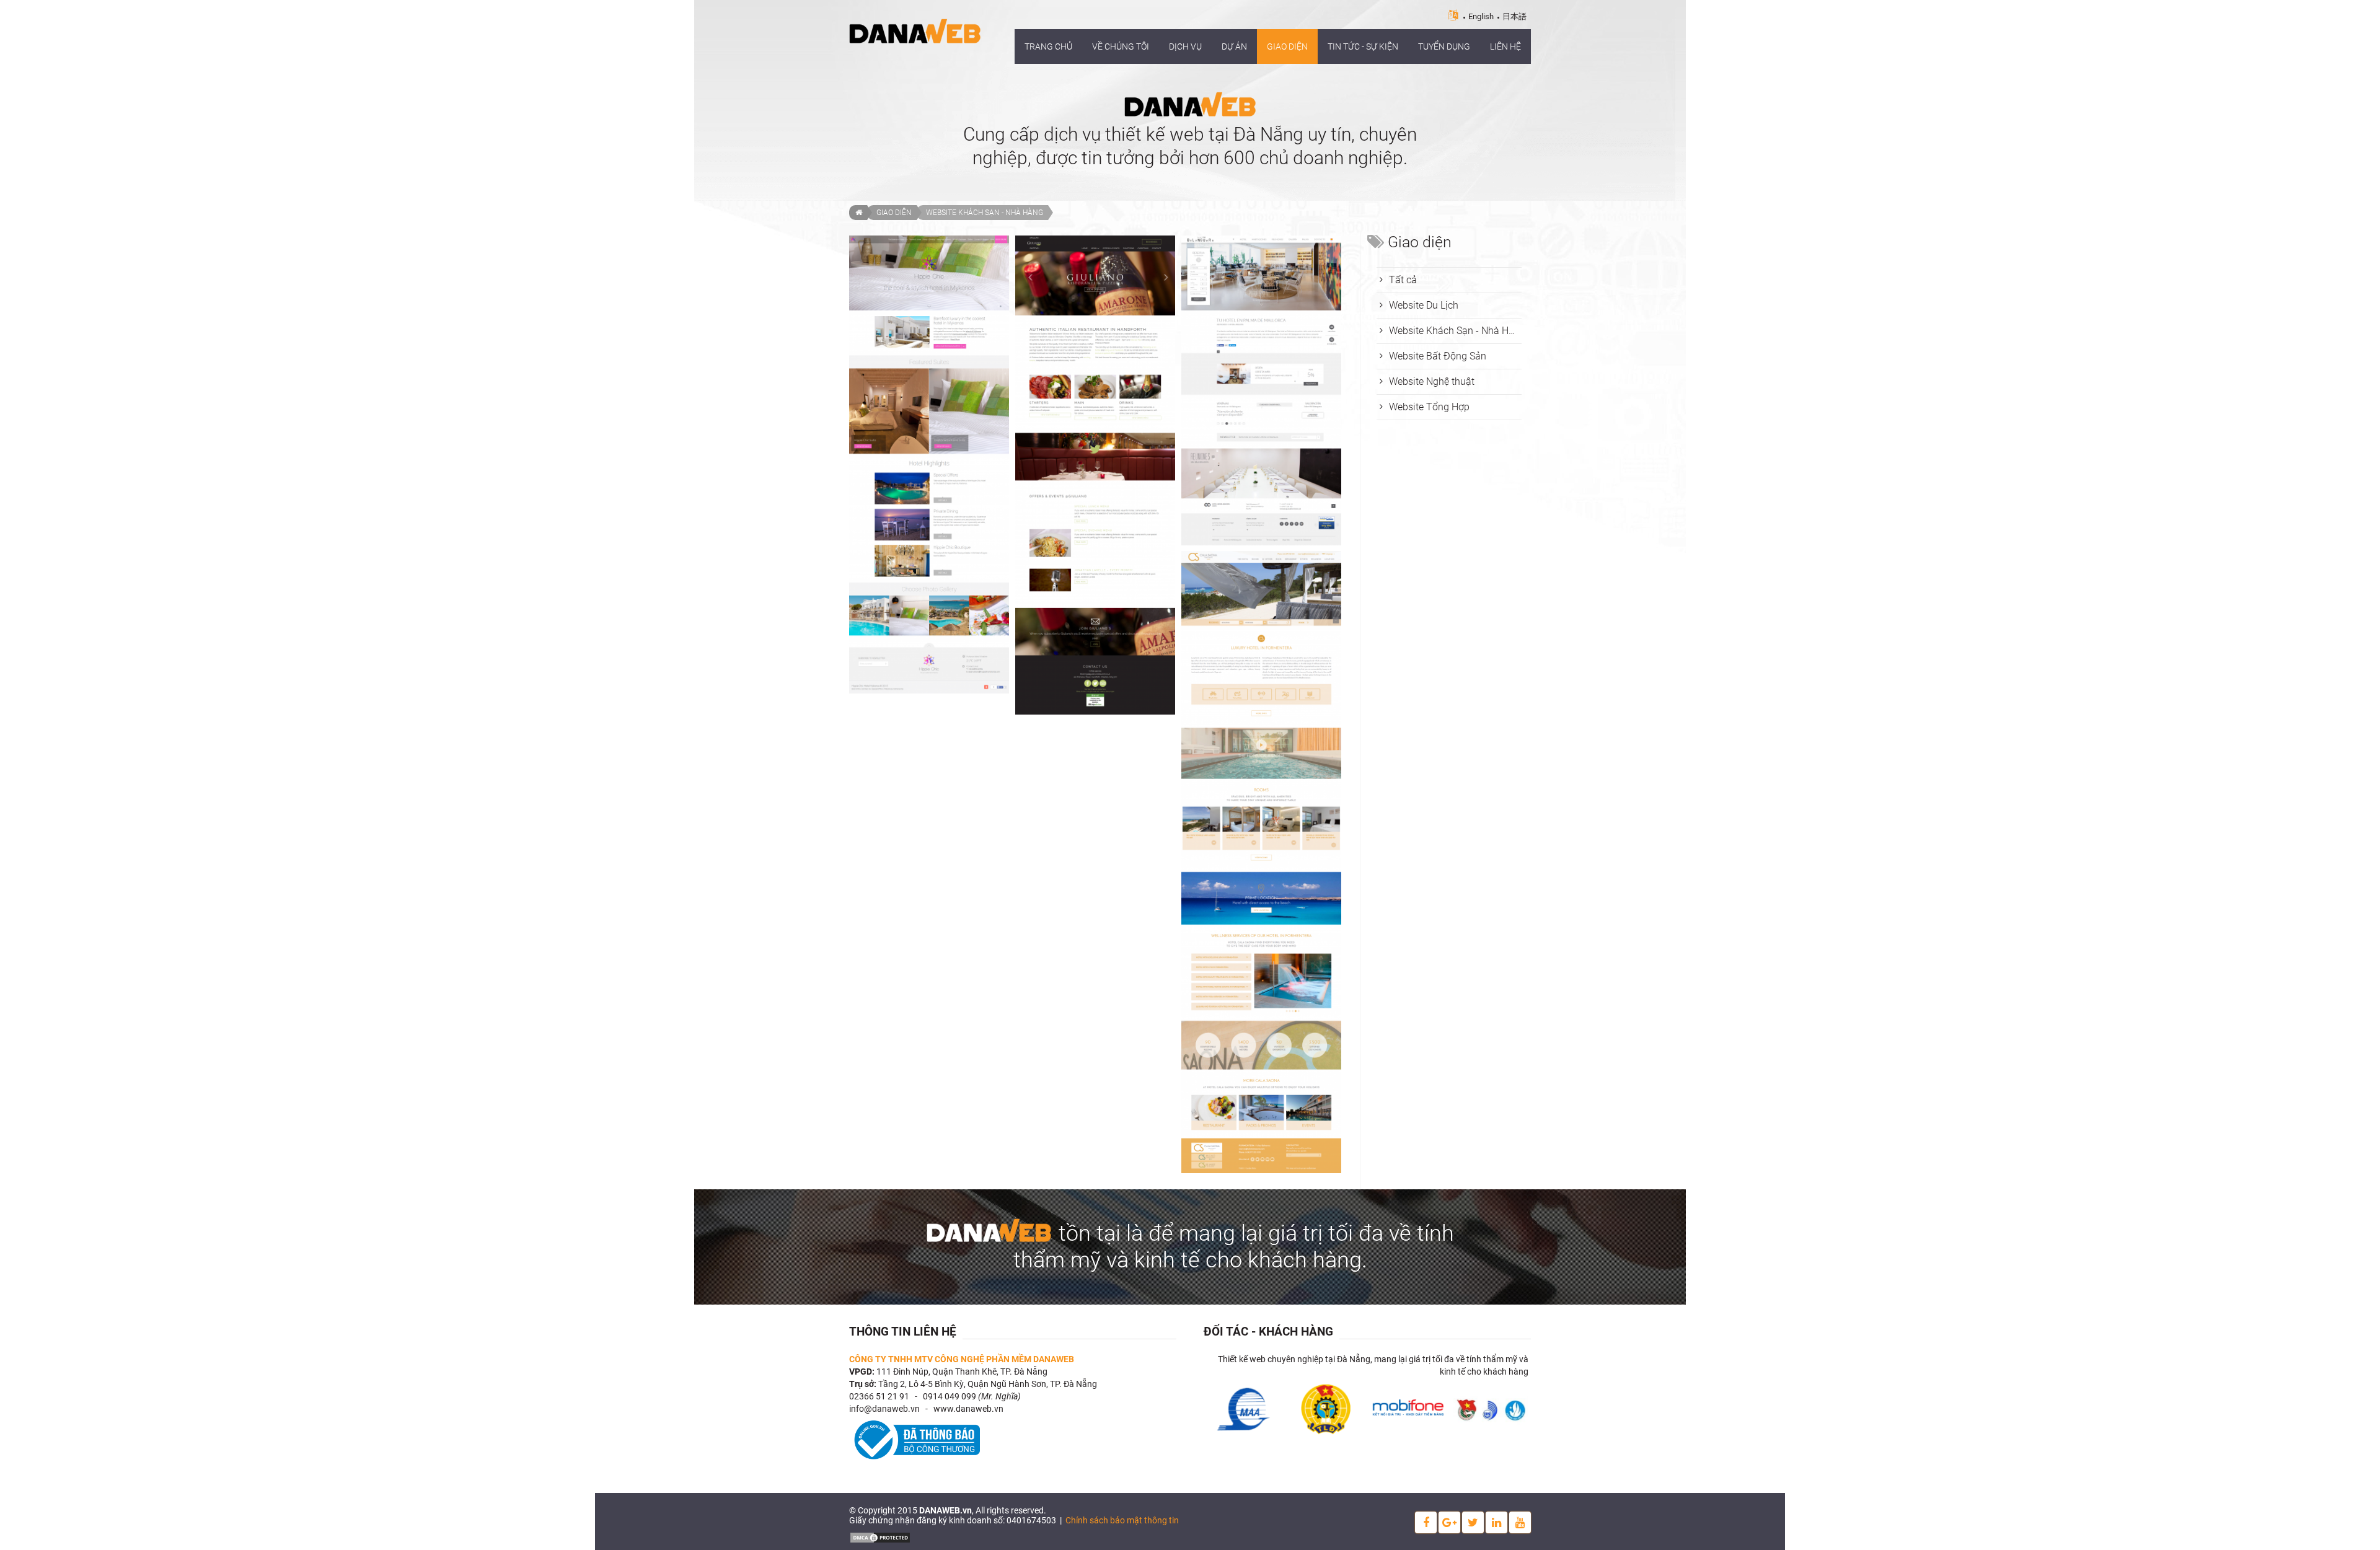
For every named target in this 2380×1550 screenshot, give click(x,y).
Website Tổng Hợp (1429, 407)
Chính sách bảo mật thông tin (1122, 1520)
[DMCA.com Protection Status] (880, 1536)
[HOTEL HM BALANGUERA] (1261, 390)
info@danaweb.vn (884, 1409)
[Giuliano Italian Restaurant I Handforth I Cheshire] (1095, 475)
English (1481, 16)
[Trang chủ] (858, 213)
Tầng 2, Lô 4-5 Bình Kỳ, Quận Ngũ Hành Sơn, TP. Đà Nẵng (988, 1384)
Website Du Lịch (1424, 305)
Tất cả (1403, 280)
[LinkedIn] (1496, 1522)
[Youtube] (1520, 1522)
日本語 (1514, 16)
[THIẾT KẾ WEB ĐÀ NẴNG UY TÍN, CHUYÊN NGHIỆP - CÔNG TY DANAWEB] (915, 30)
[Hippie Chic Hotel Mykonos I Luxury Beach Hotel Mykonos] (929, 465)
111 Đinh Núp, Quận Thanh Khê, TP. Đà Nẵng (962, 1372)
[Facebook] (1426, 1522)
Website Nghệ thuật (1432, 381)
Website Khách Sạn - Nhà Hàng (985, 213)
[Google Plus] (1449, 1522)
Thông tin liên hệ (903, 1332)
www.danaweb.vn (968, 1409)
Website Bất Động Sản (1438, 356)
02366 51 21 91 (879, 1396)
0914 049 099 (950, 1396)
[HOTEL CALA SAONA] (1261, 862)
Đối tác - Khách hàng (1268, 1332)
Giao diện (894, 213)
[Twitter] (1473, 1522)
